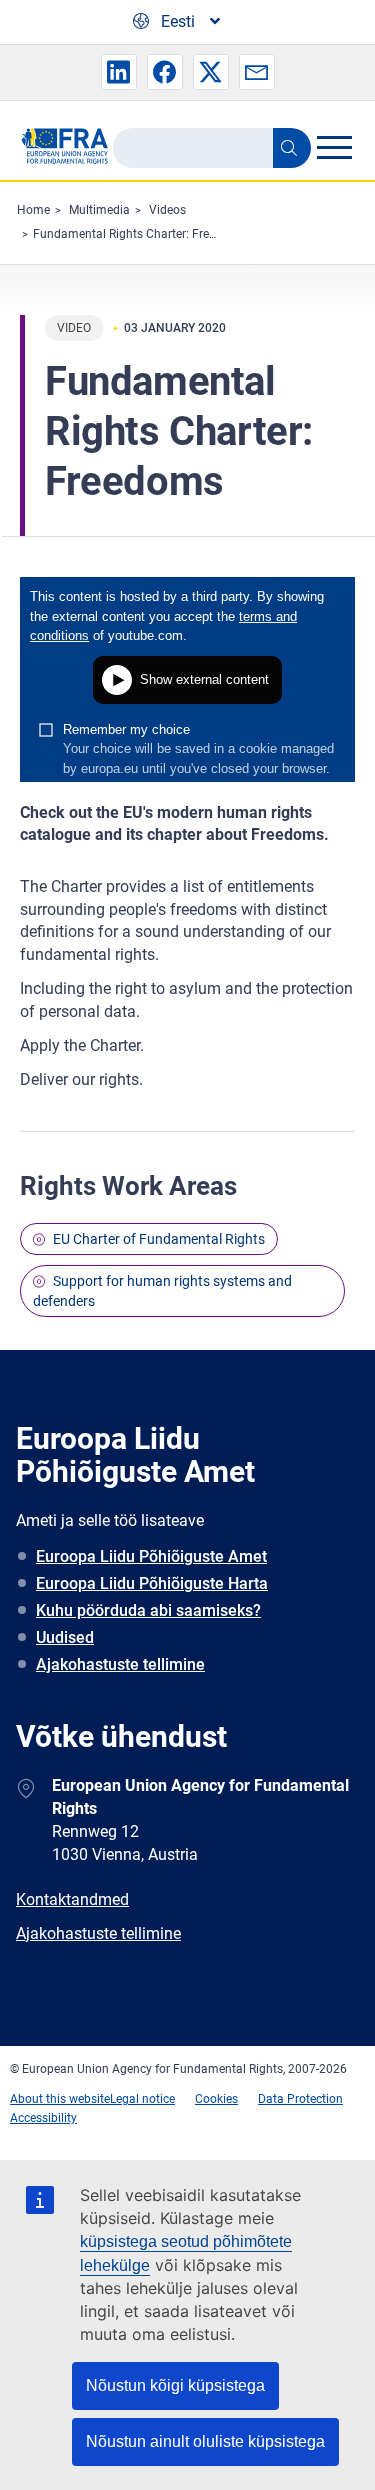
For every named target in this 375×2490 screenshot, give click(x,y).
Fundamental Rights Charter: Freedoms (139, 234)
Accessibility (43, 2118)
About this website (60, 2099)
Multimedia (99, 210)
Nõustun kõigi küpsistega (175, 2385)
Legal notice (142, 2099)
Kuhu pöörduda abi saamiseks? (148, 1610)
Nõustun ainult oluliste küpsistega (205, 2441)
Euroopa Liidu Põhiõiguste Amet (151, 1556)
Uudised (65, 1637)
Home (33, 210)
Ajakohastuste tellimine (120, 1664)
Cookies (216, 2099)
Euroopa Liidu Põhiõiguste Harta (152, 1583)
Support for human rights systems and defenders (162, 1291)
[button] (119, 72)
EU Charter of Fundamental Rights (159, 1239)
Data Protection (300, 2099)
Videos (167, 210)
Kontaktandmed (72, 1899)
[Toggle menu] (334, 147)
